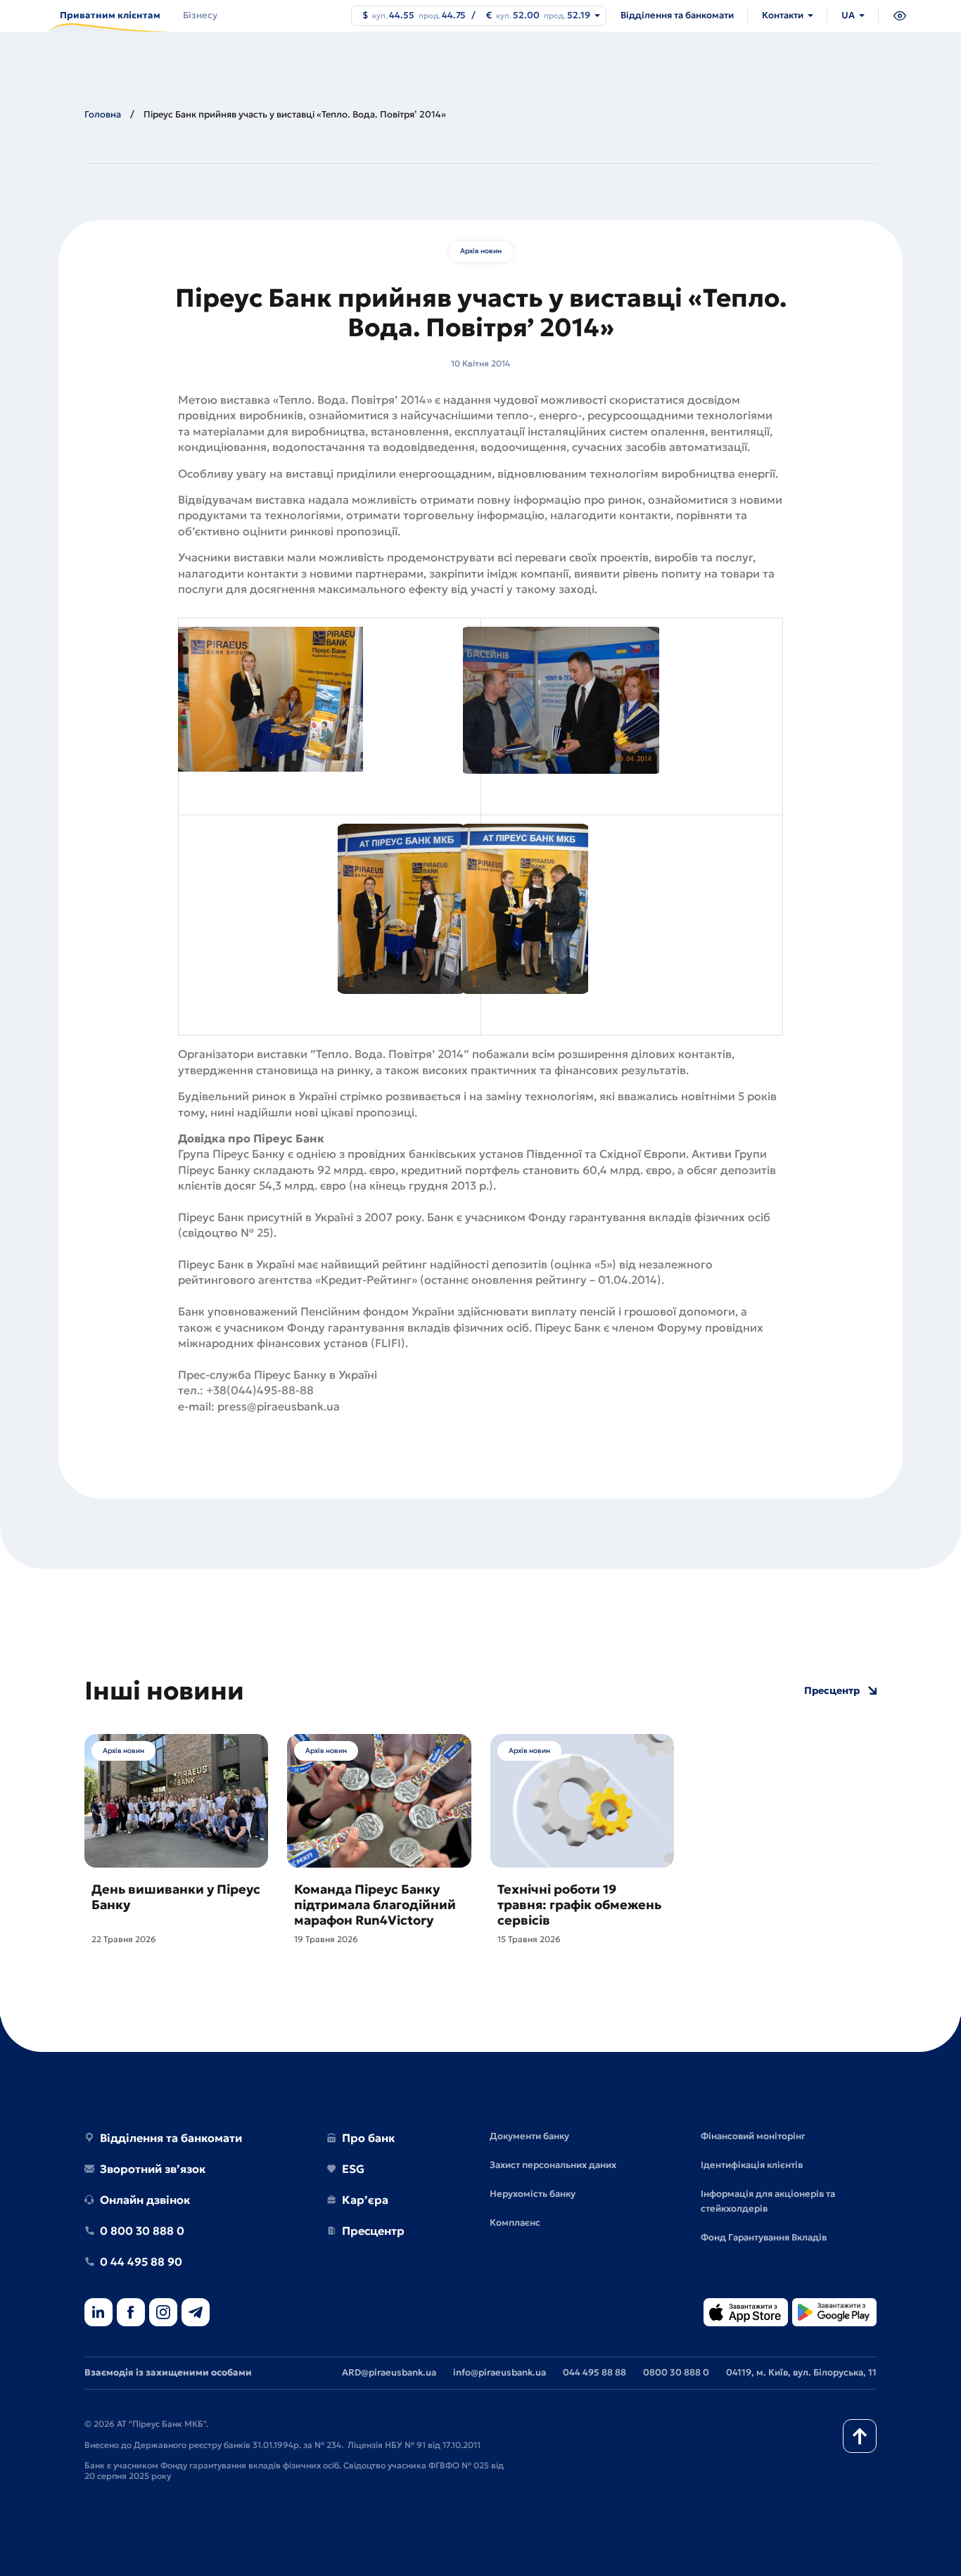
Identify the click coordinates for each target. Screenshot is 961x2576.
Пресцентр (832, 1691)
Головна (103, 114)
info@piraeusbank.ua (499, 2372)
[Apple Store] (746, 2313)
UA (848, 15)
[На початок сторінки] (860, 2436)
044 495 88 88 (594, 2372)
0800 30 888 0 (676, 2372)
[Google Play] (834, 2313)
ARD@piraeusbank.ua (389, 2372)
